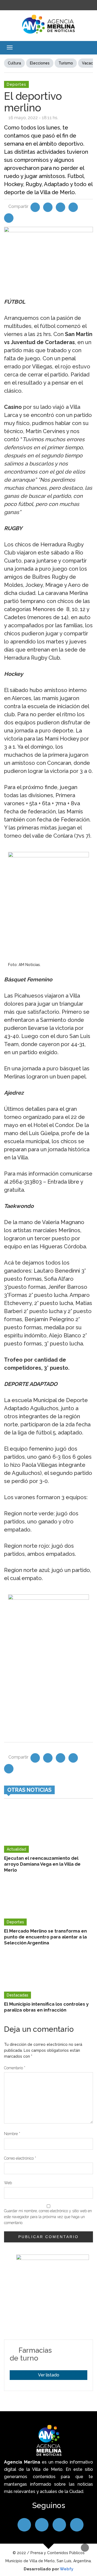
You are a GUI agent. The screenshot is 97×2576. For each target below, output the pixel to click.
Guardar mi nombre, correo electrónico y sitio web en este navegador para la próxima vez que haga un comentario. (48, 2217)
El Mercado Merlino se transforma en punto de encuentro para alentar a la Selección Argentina (45, 1937)
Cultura (14, 63)
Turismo (66, 63)
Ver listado (49, 2375)
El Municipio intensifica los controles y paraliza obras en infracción (46, 2007)
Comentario (15, 2068)
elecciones (40, 63)
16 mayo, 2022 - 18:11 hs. (33, 118)
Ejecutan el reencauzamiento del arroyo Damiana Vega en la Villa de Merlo (42, 1864)
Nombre (12, 2134)
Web (8, 2183)
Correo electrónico (20, 2158)
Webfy (67, 2569)
